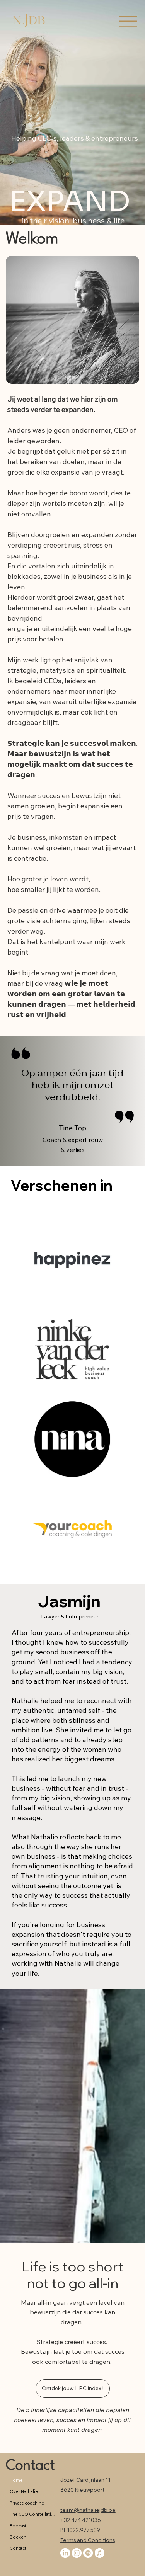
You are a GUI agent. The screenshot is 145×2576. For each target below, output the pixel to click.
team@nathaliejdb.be (88, 2510)
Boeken (18, 2537)
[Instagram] (77, 2553)
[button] (73, 2389)
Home (16, 2480)
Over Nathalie (24, 2491)
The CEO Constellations (33, 2514)
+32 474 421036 (81, 2520)
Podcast (18, 2526)
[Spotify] (88, 2553)
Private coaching (27, 2503)
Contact (30, 2466)
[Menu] (128, 21)
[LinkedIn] (65, 2553)
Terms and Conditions (88, 2540)
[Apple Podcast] (100, 2553)
